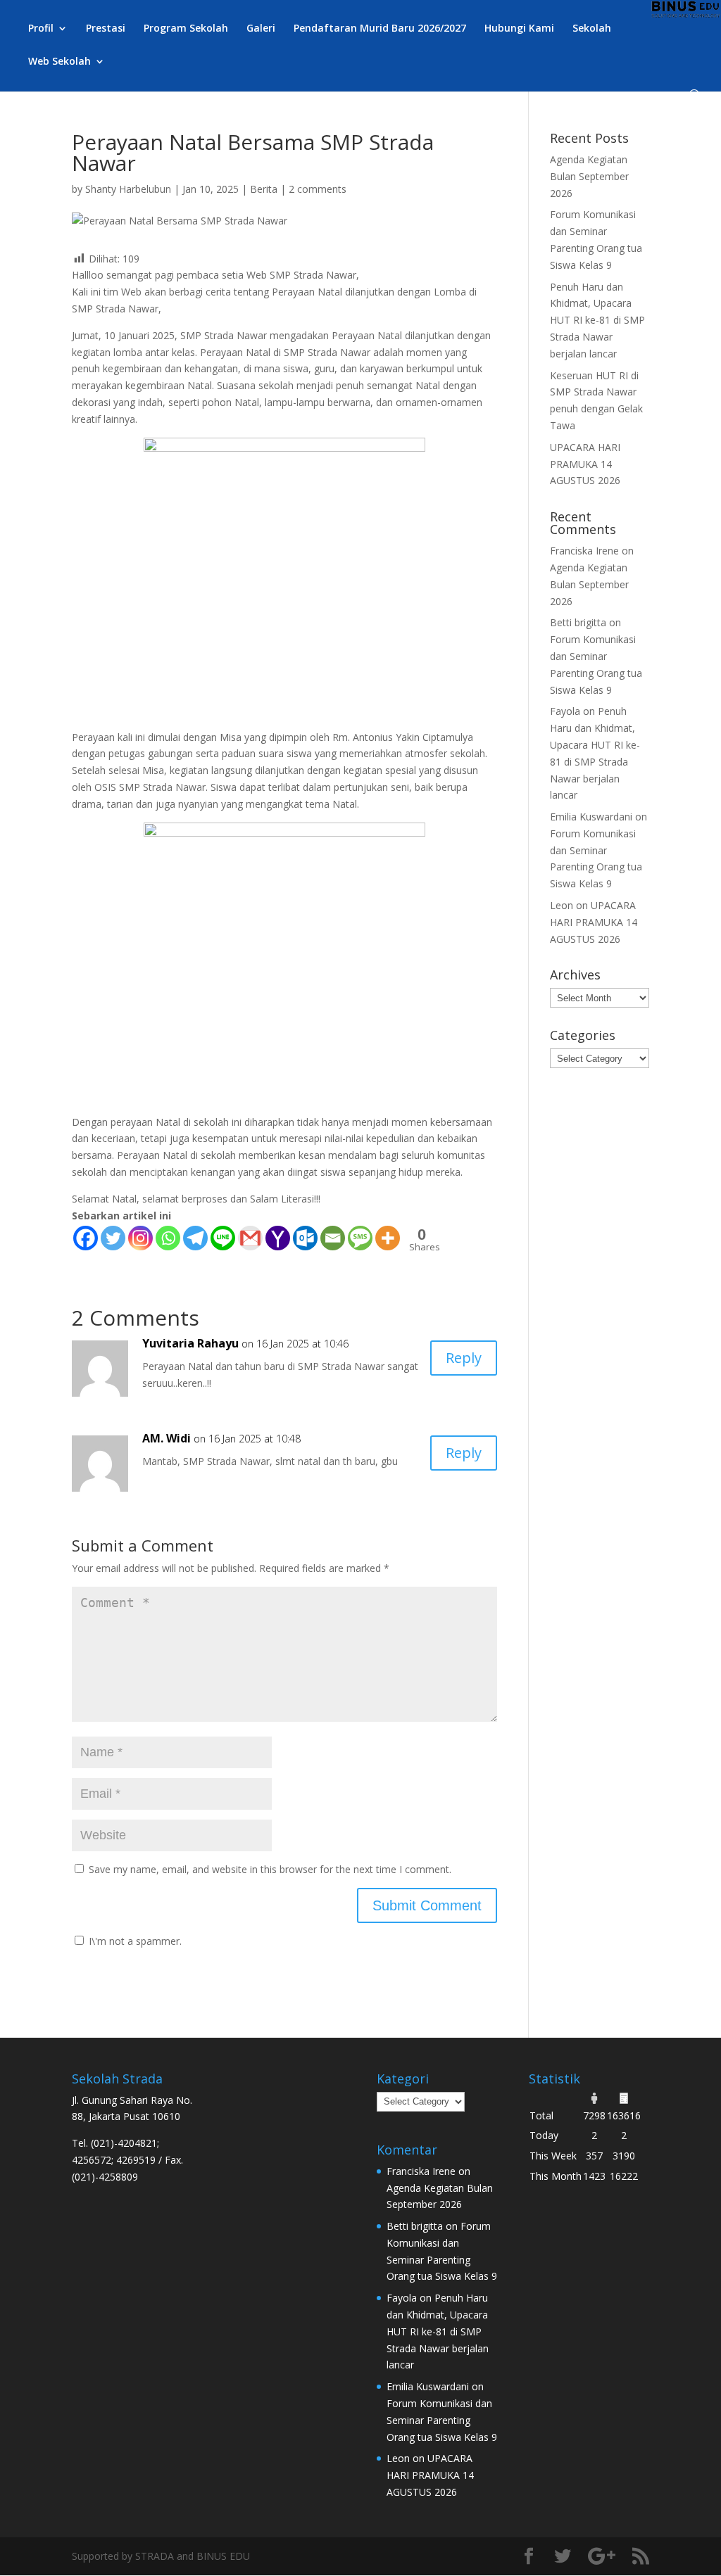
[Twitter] (113, 1238)
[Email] (333, 1238)
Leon (562, 905)
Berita (264, 189)
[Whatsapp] (168, 1238)
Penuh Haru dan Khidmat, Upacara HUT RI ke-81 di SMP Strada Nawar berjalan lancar (597, 320)
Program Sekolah (186, 29)
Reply (464, 1358)
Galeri (261, 29)
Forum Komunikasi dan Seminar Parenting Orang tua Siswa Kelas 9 (442, 2420)
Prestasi (106, 29)
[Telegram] (195, 1238)
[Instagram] (140, 1238)
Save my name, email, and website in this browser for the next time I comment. (270, 1869)
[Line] (223, 1238)
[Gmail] (250, 1238)
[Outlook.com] (305, 1238)
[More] (388, 1238)
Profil (41, 29)
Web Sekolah (59, 62)
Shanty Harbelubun (128, 189)
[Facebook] (86, 1238)
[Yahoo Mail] (278, 1238)
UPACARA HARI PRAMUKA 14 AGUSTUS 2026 (585, 464)
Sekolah (592, 29)
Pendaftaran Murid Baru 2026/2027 (380, 29)
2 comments (318, 189)
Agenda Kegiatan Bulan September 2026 (589, 176)
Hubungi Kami (519, 29)
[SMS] (360, 1238)
